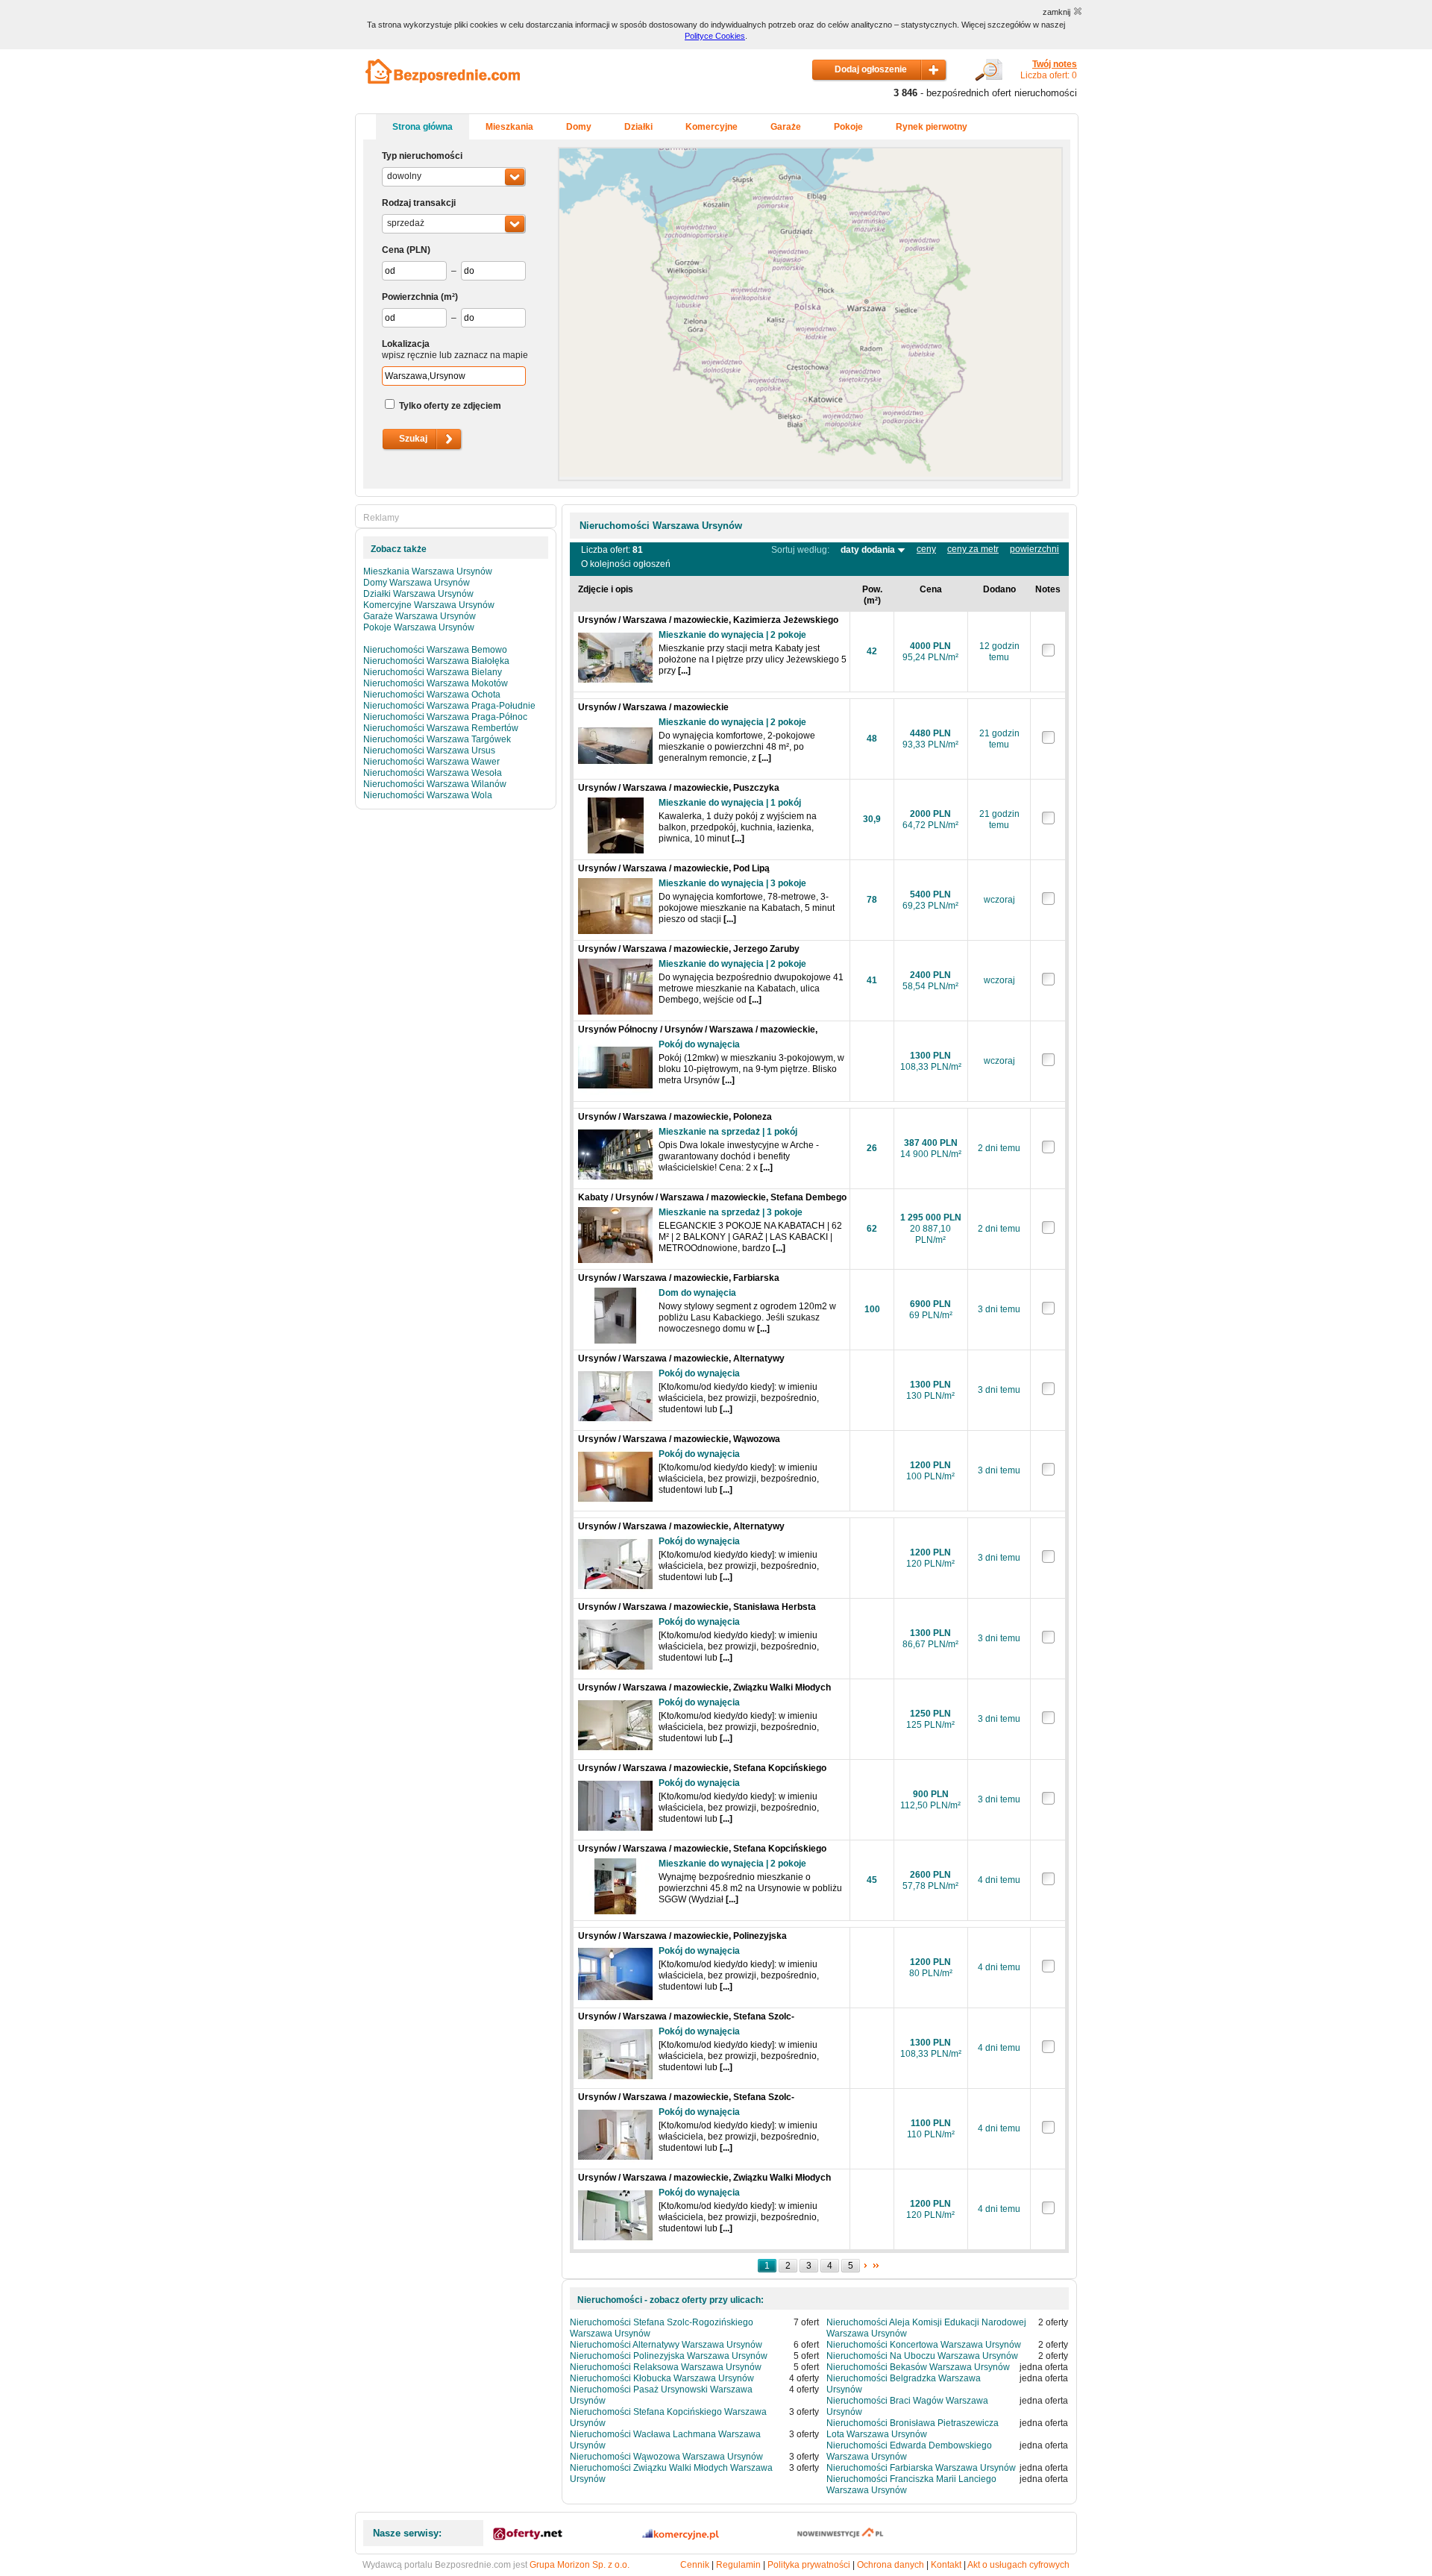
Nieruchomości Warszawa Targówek (437, 739)
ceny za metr (973, 549)
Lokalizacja (406, 344)
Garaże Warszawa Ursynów (420, 616)
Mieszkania (509, 127)
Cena (393, 250)
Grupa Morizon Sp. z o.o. (580, 2565)
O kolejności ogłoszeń (626, 564)
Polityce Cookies (715, 36)
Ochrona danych (891, 2565)
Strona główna (423, 127)
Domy (579, 127)
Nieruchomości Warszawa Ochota (432, 695)
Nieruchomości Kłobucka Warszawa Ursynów (662, 2378)
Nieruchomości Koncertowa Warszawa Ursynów (924, 2345)
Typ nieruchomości (422, 156)
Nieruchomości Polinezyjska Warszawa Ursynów (669, 2356)
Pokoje (848, 127)
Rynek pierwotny (932, 127)
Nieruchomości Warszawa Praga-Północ (445, 717)
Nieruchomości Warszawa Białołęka (436, 661)
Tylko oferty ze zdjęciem (450, 406)
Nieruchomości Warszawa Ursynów (661, 526)
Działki (638, 127)
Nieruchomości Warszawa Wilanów (435, 784)
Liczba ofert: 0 (1049, 70)
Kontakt (946, 2565)
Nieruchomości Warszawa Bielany (433, 672)
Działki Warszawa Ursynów (418, 594)
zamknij (1056, 12)
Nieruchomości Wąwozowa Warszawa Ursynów (666, 2457)
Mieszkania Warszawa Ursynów (428, 571)
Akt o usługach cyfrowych (1018, 2565)
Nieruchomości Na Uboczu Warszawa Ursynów (922, 2356)
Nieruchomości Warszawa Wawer (431, 762)
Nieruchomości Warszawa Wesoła (433, 773)
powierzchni (1034, 549)
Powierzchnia (410, 297)
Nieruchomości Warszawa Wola (428, 795)
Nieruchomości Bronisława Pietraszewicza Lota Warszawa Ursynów (913, 2429)
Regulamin (738, 2565)
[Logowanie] (989, 78)
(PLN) (418, 250)
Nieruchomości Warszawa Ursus (429, 750)
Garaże (786, 127)
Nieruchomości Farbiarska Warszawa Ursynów (921, 2468)
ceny (926, 549)
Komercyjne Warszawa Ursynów (429, 605)
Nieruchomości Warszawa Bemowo (435, 650)
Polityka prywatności (809, 2565)
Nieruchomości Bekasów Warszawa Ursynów (918, 2367)
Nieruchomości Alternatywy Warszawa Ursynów (666, 2345)
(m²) (449, 297)
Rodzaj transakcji (419, 203)
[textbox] (454, 376)
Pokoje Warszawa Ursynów (419, 627)
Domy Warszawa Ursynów (417, 583)
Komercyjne (712, 127)
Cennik (695, 2565)
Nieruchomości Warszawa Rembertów (441, 728)
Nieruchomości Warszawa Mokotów (436, 683)
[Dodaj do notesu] (1048, 654)
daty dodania (869, 550)
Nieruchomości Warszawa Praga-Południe (449, 706)
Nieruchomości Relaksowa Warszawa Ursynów (666, 2367)
